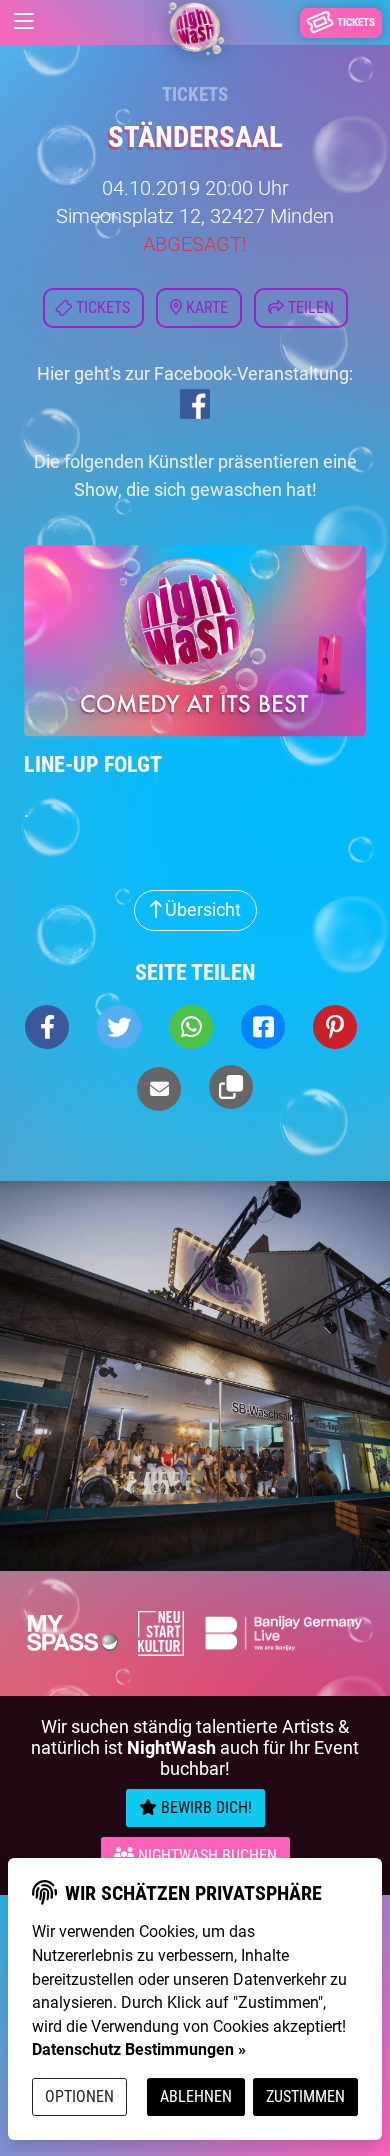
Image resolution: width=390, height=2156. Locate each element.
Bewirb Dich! (204, 1807)
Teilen (309, 307)
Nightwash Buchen (205, 1855)
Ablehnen (196, 2096)
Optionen (79, 2096)
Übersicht (201, 909)
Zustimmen (305, 2096)
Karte (205, 307)
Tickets (195, 94)
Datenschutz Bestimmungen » (139, 2049)
